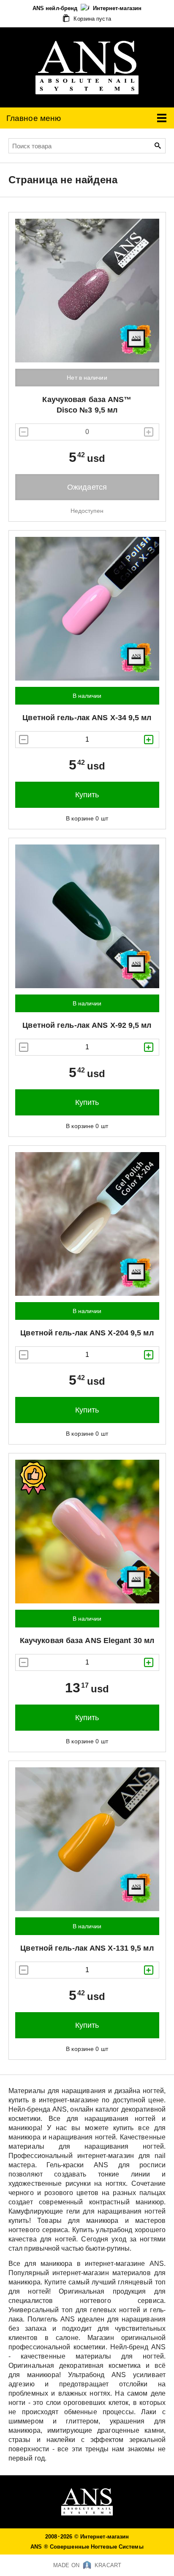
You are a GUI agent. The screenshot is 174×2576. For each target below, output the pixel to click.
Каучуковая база (87, 1640)
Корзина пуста (91, 19)
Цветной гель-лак (87, 718)
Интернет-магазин (117, 8)
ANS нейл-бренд (56, 8)
